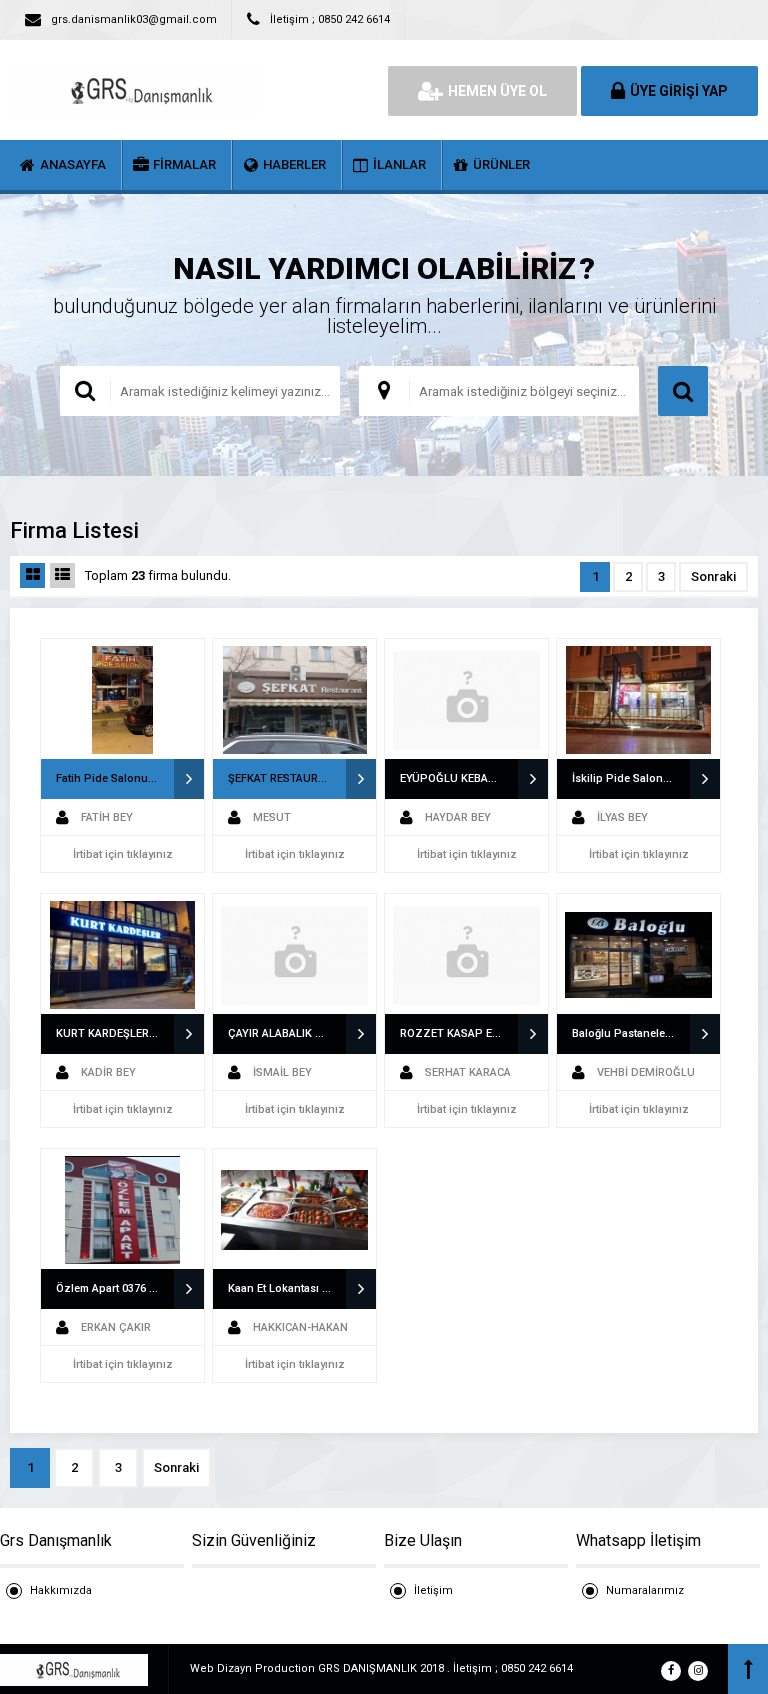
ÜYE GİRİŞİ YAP (679, 91)
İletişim (433, 1590)
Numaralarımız (645, 1590)
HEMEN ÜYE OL (497, 91)
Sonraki (713, 576)
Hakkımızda (61, 1590)
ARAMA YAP (683, 391)
